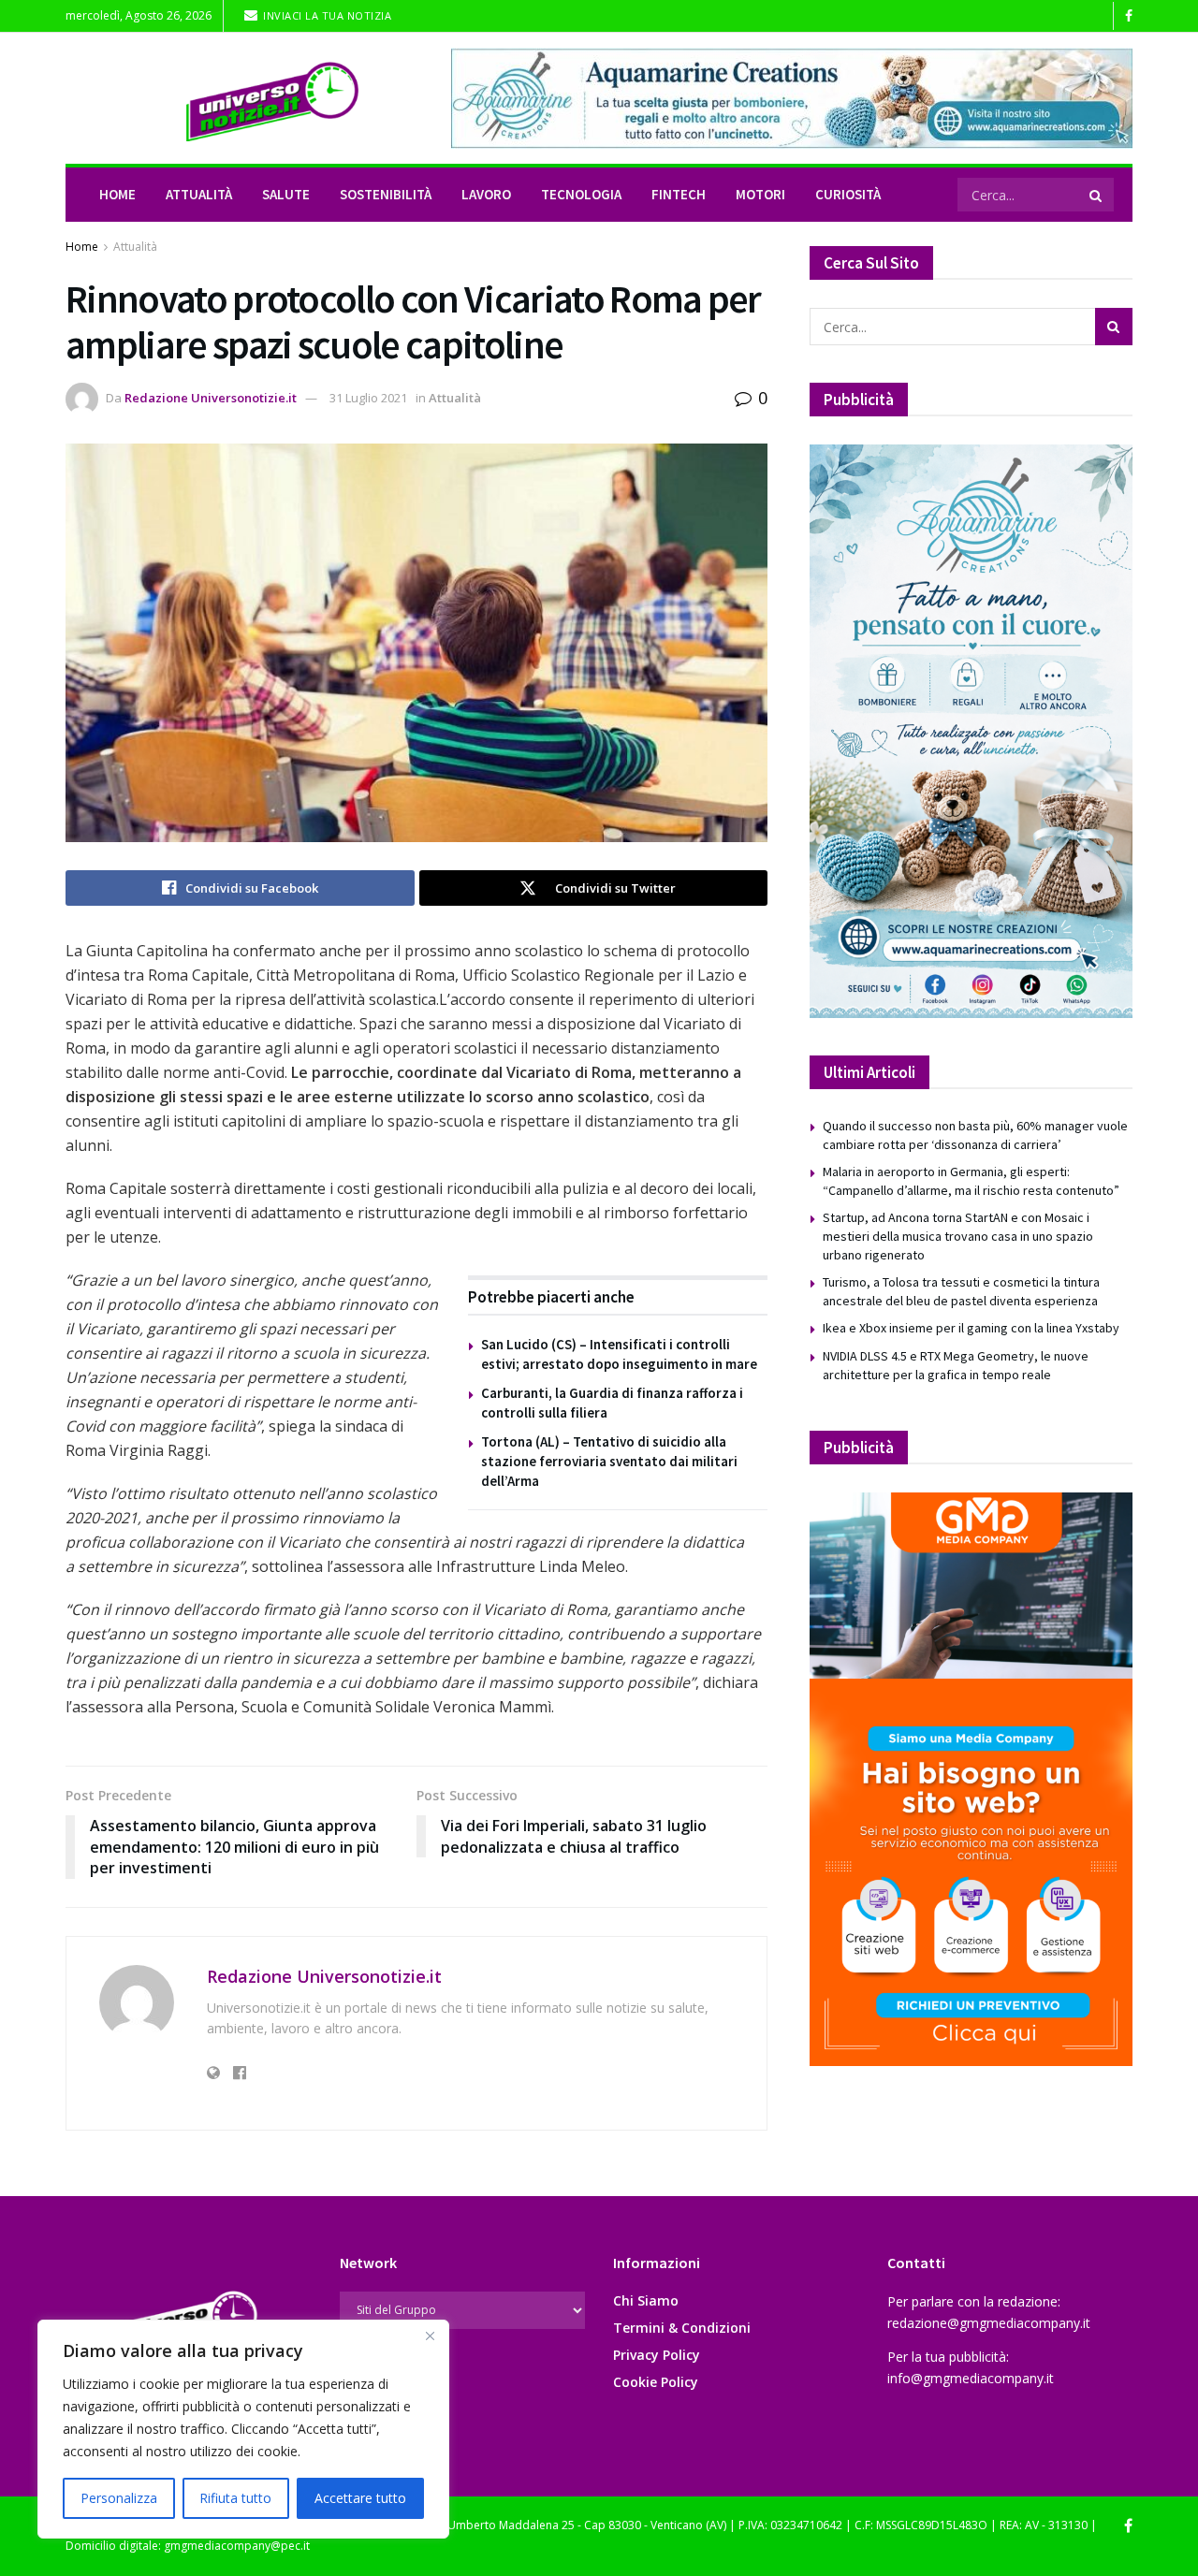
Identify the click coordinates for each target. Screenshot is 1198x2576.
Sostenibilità (386, 194)
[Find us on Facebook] (1129, 16)
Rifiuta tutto (235, 2498)
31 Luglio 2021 (368, 398)
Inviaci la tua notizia (326, 15)
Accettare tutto (360, 2498)
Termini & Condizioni (682, 2328)
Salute (286, 194)
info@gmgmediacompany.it (971, 2378)
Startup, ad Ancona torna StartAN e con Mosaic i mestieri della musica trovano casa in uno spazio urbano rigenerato (958, 1236)
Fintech (679, 194)
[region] (243, 2429)
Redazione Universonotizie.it (211, 398)
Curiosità (848, 194)
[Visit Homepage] (245, 98)
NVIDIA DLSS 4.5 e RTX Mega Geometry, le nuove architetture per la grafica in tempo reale (956, 1365)
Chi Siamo (646, 2300)
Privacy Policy (657, 2355)
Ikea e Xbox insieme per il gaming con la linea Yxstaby (971, 1328)
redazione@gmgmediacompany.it (989, 2323)
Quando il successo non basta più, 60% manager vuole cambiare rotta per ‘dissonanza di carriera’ (975, 1135)
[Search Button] (1097, 195)
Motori (760, 194)
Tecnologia (581, 194)
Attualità (199, 194)
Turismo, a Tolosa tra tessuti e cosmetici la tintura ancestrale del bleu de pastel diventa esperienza (961, 1291)
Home (117, 194)
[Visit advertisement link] (792, 98)
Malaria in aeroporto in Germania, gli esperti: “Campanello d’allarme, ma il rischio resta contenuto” (971, 1181)
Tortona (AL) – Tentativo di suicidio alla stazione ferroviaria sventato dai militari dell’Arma (609, 1461)
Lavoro (486, 194)
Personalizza (119, 2498)
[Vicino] (430, 2336)
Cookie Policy (656, 2382)
